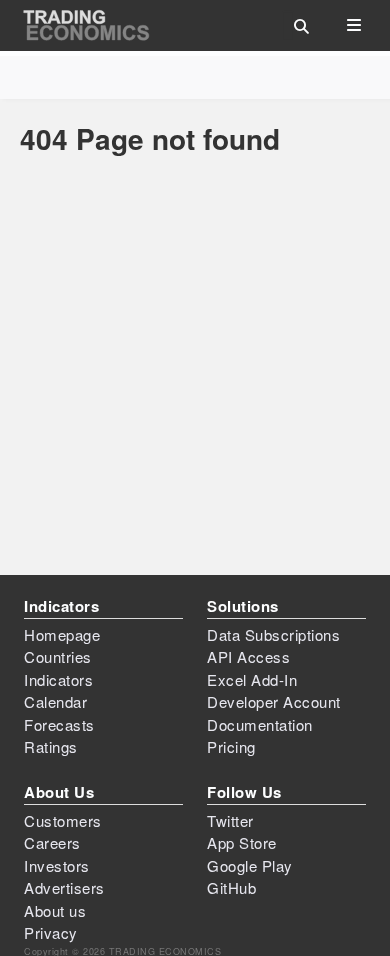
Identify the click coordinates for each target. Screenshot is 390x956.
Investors (57, 865)
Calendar (55, 701)
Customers (63, 820)
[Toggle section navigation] (354, 25)
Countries (58, 656)
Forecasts (59, 724)
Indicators (58, 679)
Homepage (62, 634)
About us (55, 910)
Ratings (51, 746)
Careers (52, 842)
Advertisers (64, 887)
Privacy (51, 932)
